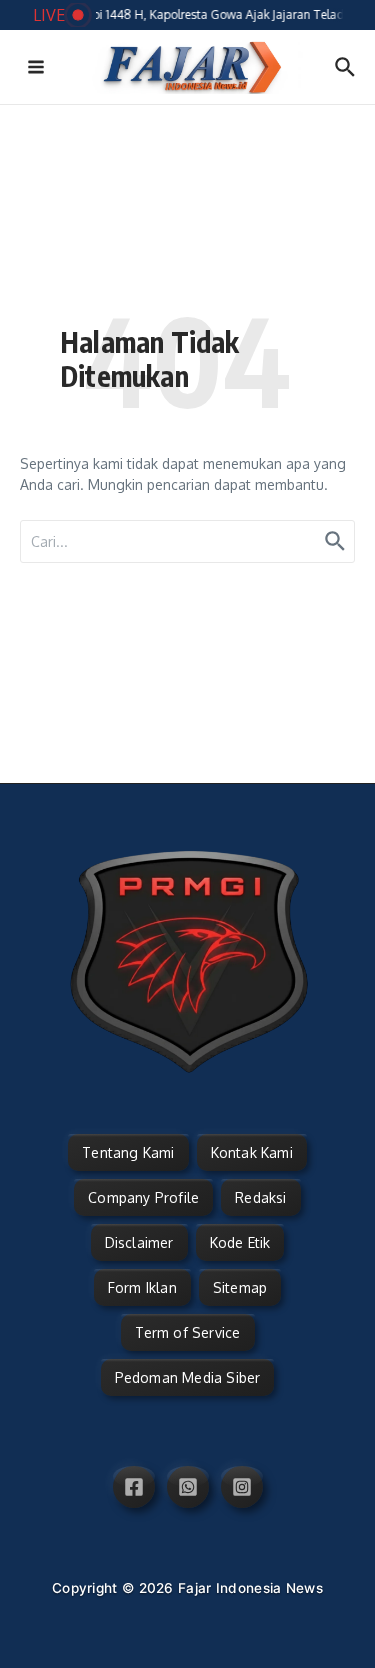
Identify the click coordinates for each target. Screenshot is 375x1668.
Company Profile (143, 1197)
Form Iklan (142, 1287)
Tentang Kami (128, 1152)
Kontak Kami (252, 1152)
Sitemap (240, 1287)
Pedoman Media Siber (188, 1377)
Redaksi (260, 1197)
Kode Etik (240, 1242)
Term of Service (188, 1332)
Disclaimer (139, 1242)
